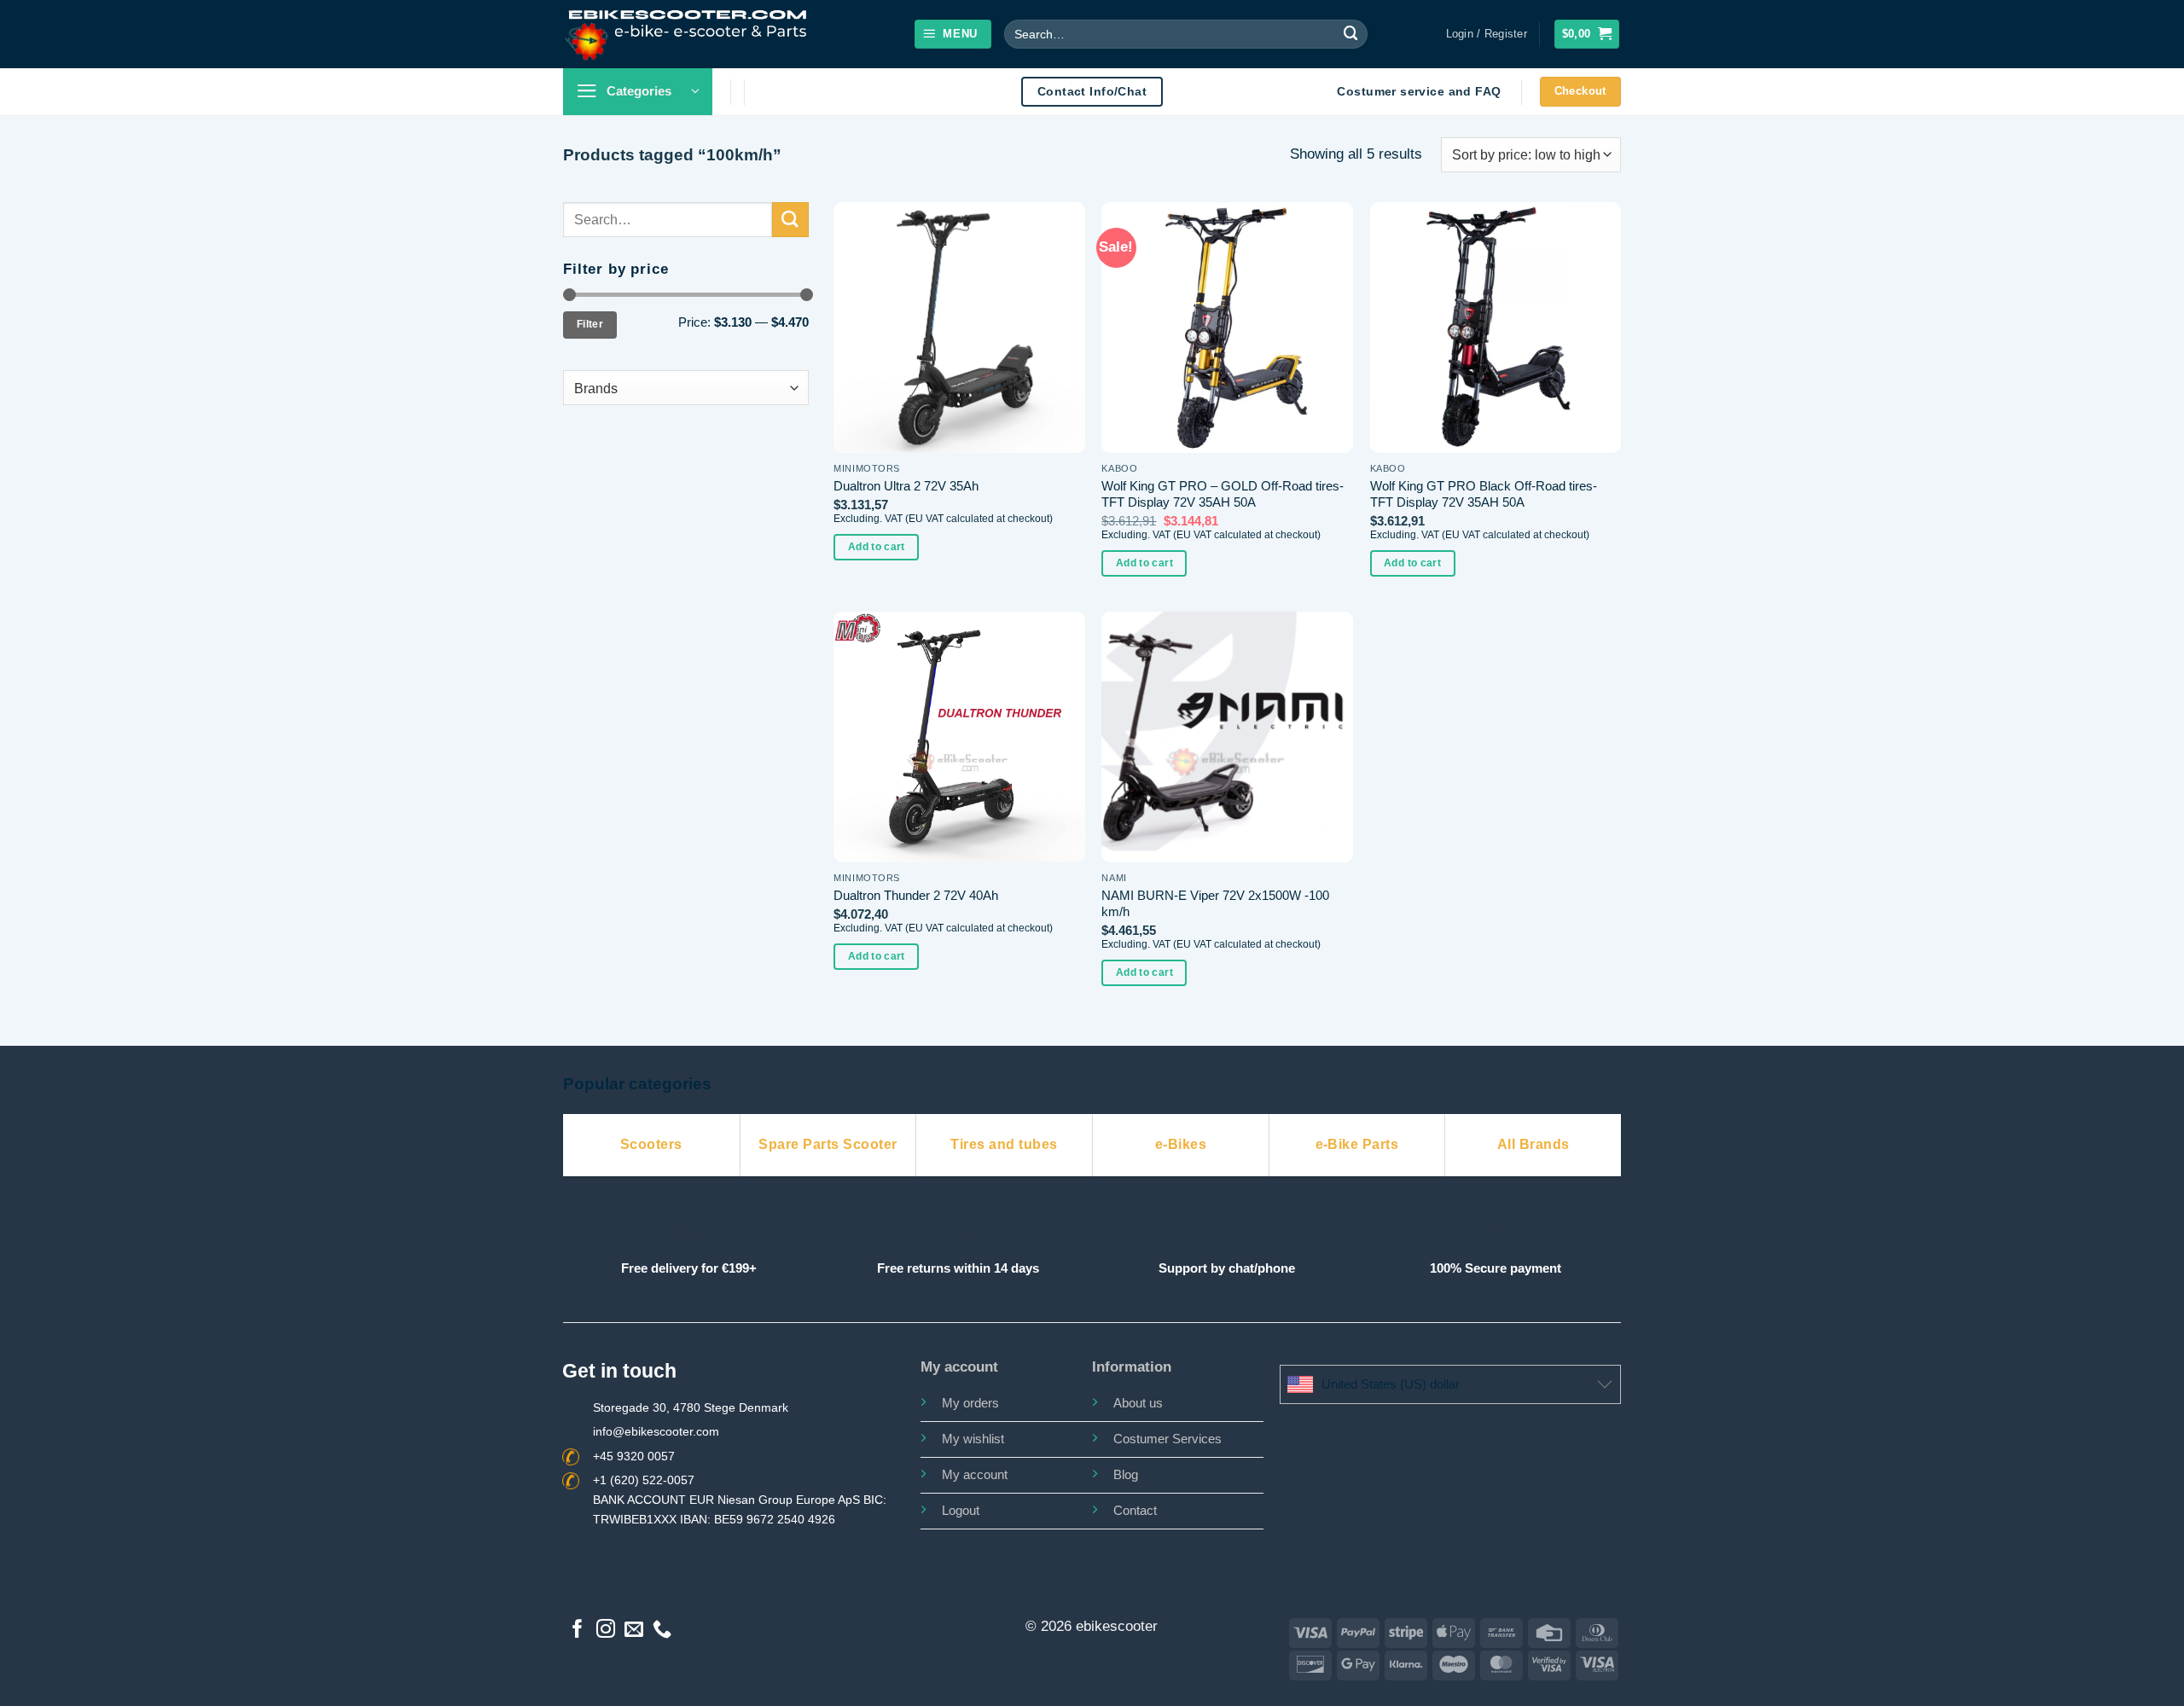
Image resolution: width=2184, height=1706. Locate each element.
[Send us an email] (634, 1631)
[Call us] (662, 1631)
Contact (1135, 1510)
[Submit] (1351, 34)
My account (975, 1474)
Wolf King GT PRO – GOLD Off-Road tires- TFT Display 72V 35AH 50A (1223, 494)
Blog (1126, 1474)
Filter (590, 324)
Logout (961, 1510)
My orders (970, 1403)
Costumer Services (1168, 1439)
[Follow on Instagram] (606, 1631)
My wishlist (973, 1439)
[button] (953, 34)
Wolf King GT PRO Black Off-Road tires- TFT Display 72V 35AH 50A (1484, 494)
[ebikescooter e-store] (687, 34)
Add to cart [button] (877, 547)
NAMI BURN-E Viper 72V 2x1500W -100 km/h (1215, 904)
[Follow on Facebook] (578, 1631)
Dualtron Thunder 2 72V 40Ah (916, 895)
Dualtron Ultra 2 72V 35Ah (906, 486)
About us (1138, 1403)
